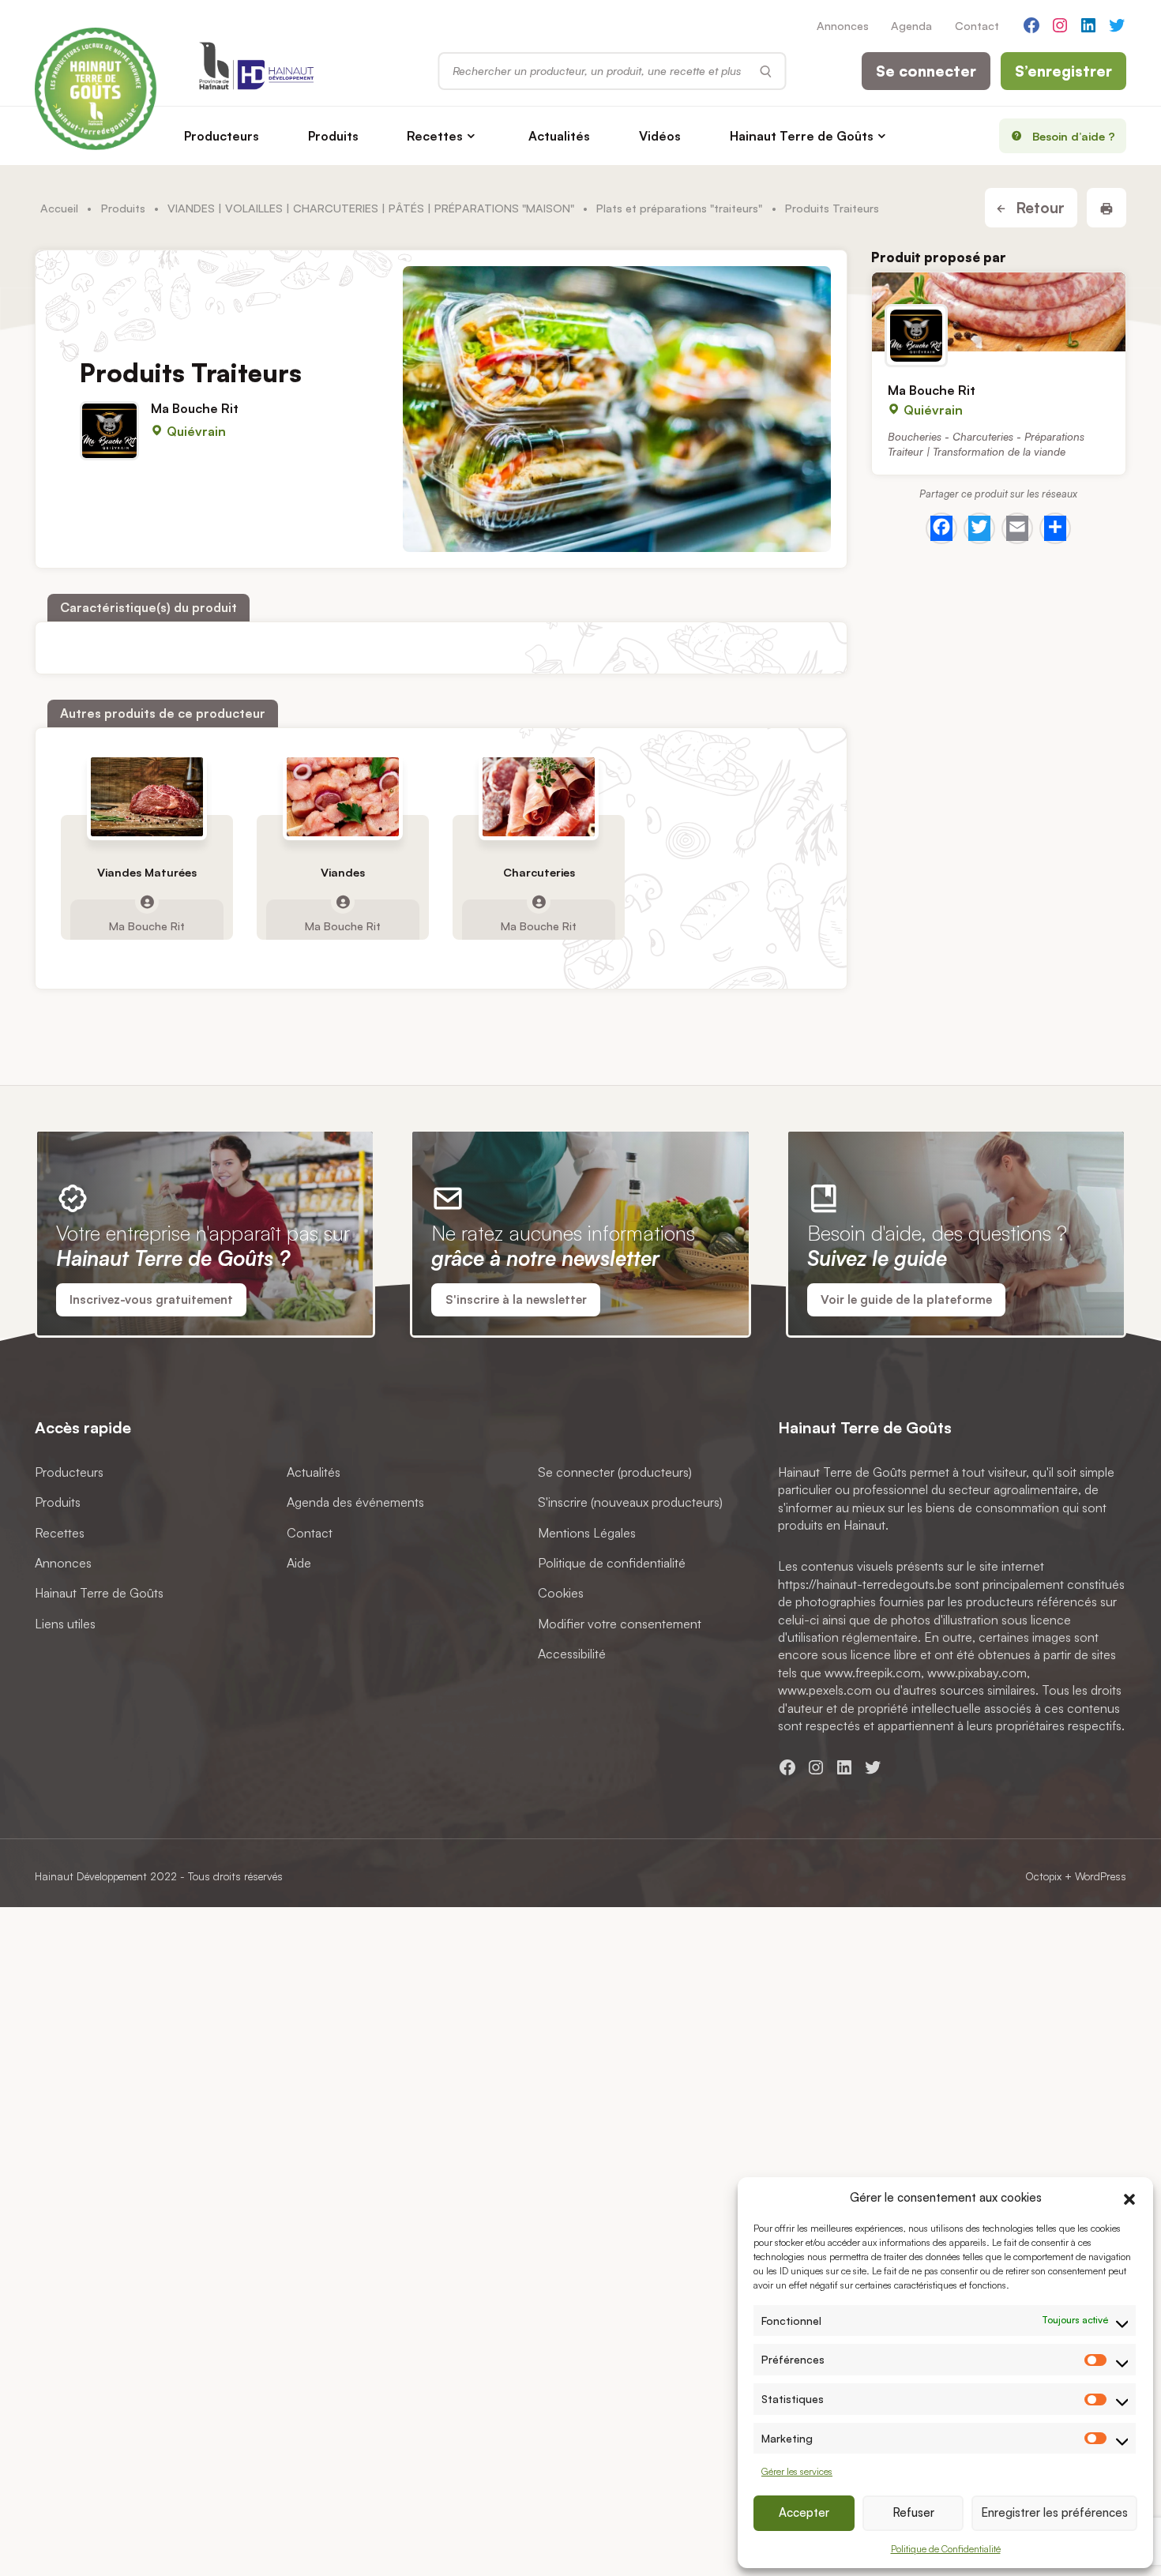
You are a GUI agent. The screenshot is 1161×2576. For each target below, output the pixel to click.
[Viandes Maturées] (147, 797)
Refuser (913, 2512)
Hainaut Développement (91, 1876)
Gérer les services (797, 2471)
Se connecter (926, 71)
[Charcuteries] (539, 797)
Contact (977, 25)
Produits (333, 136)
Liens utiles (65, 1624)
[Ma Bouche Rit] (999, 312)
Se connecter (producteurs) (615, 1472)
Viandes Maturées (147, 873)
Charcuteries (539, 873)
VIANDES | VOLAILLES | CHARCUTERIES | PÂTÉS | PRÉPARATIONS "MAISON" (371, 208)
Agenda (911, 25)
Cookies (561, 1594)
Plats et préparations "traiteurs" (679, 208)
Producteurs (222, 136)
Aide (299, 1563)
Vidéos (660, 136)
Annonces (843, 25)
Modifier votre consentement (620, 1624)
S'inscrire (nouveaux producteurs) (630, 1503)
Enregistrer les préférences (1054, 2512)
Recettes (435, 136)
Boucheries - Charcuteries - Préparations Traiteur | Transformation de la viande (986, 444)
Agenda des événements (355, 1503)
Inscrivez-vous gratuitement (151, 1299)
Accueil (59, 208)
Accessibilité (572, 1654)
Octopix (1043, 1876)
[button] (1129, 2197)
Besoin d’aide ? (1074, 136)
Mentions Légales (587, 1533)
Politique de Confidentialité (946, 2549)
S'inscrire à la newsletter (516, 1299)
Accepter (804, 2512)
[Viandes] (343, 797)
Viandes (343, 873)
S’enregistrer (1063, 71)
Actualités (559, 136)
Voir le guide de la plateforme (906, 1299)
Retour (1038, 208)
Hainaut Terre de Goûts (802, 136)
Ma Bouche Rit (195, 408)
